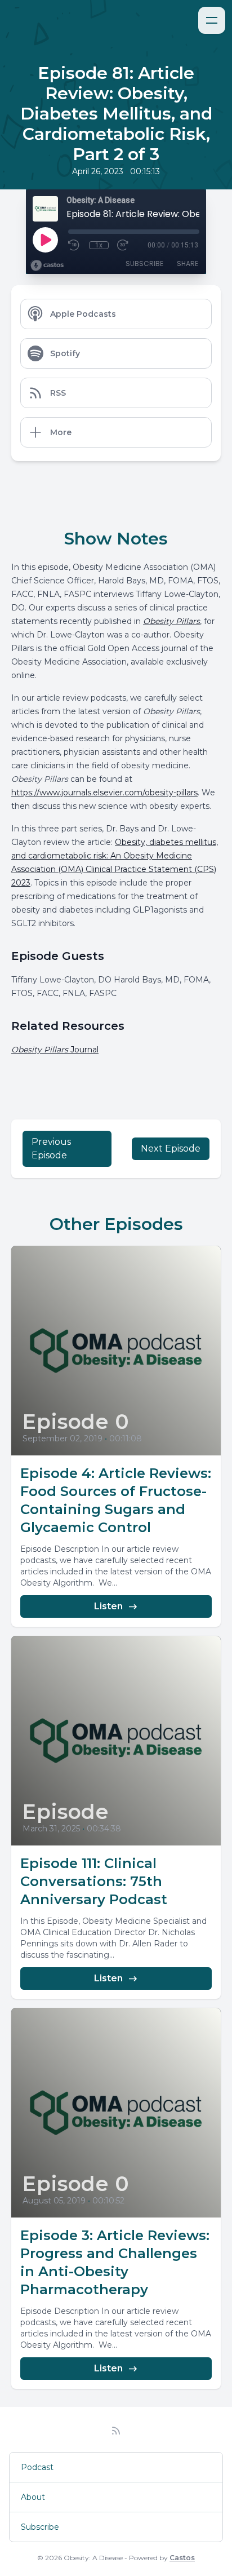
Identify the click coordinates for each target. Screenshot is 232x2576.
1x (99, 245)
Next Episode (171, 1148)
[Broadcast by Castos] (47, 265)
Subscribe (144, 264)
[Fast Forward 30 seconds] (123, 245)
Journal (55, 1050)
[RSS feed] (116, 2431)
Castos (182, 2558)
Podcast (37, 2467)
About (33, 2497)
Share (188, 264)
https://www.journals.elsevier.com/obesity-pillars (104, 793)
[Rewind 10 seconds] (74, 245)
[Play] (45, 240)
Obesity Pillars (171, 621)
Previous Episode (51, 1148)
